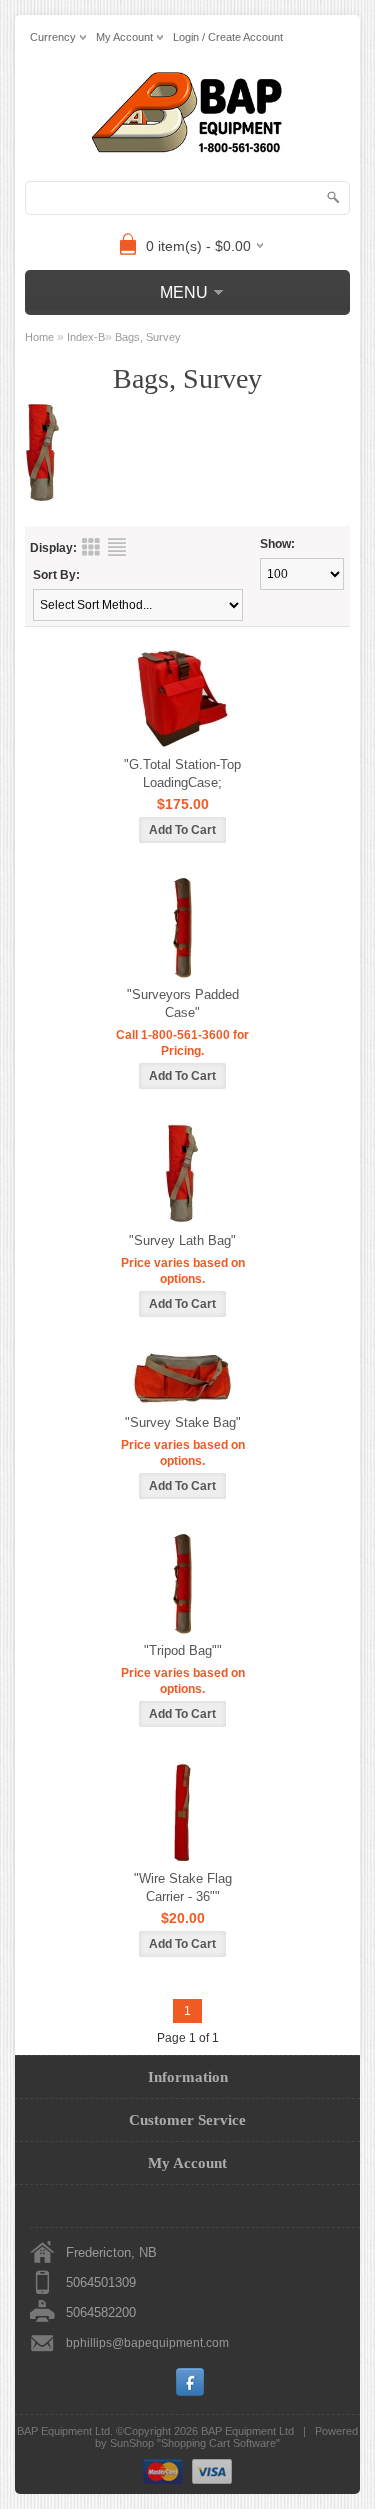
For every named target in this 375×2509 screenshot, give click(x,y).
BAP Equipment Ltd (247, 2431)
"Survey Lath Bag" (182, 1240)
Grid (91, 547)
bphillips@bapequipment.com (147, 2343)
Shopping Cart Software (218, 2443)
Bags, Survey (148, 337)
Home (39, 337)
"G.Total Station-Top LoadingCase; (182, 773)
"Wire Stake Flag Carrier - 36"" (183, 1887)
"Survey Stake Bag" (183, 1422)
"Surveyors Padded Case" (183, 1003)
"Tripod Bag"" (183, 1650)
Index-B (86, 337)
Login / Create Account (228, 37)
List (117, 547)
